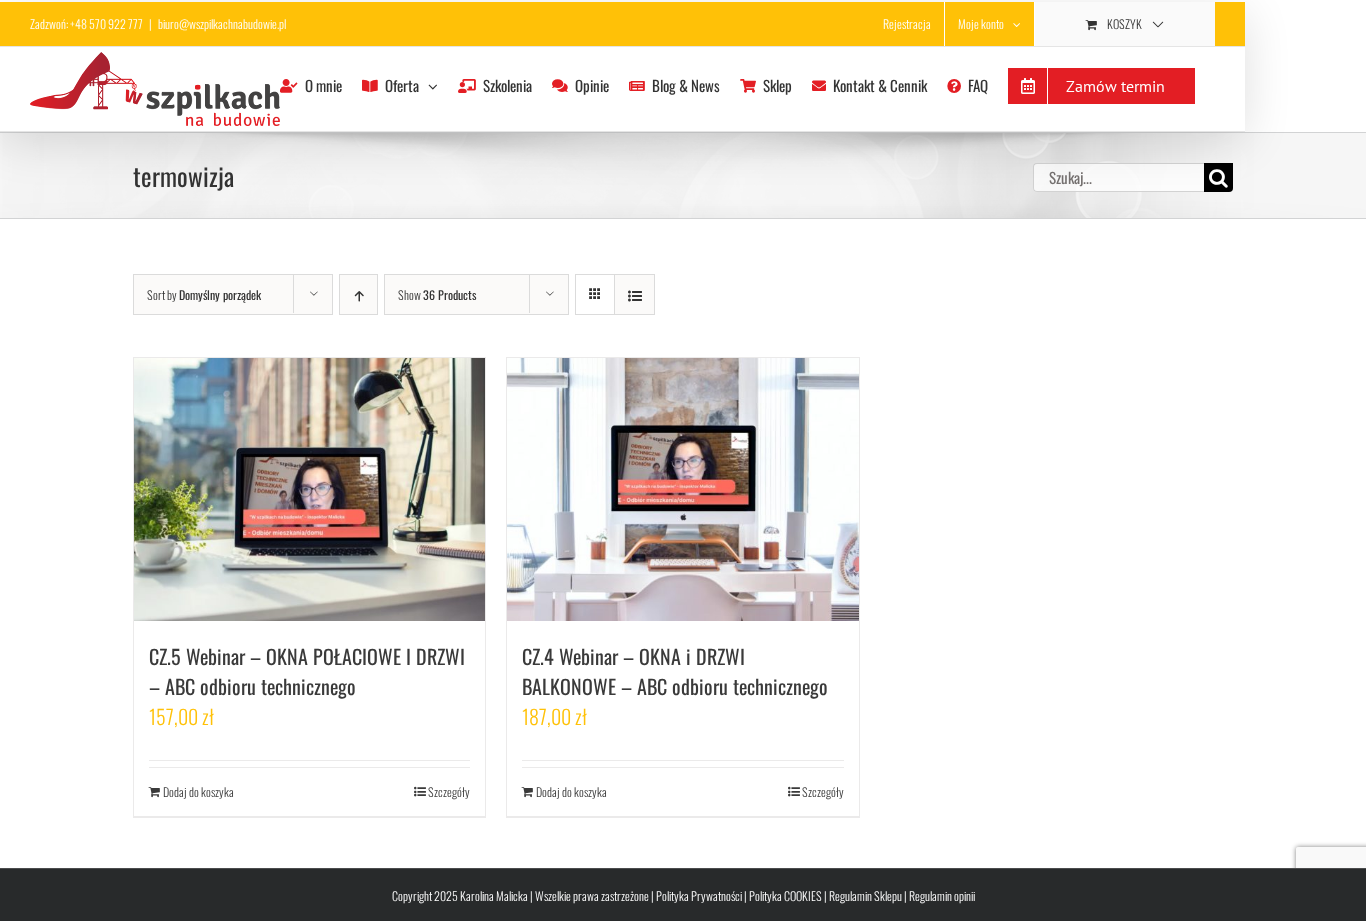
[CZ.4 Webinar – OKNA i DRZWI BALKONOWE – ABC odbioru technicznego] (682, 489)
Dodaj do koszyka (198, 791)
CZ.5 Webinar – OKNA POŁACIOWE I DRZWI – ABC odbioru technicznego (307, 671)
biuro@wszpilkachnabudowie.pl (222, 23)
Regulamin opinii (942, 895)
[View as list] (634, 294)
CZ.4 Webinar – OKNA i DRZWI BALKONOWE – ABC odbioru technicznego (675, 671)
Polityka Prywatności (699, 895)
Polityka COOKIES (785, 895)
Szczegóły (449, 791)
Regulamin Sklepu (865, 895)
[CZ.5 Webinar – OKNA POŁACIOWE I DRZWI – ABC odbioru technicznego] (309, 489)
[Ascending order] (358, 294)
